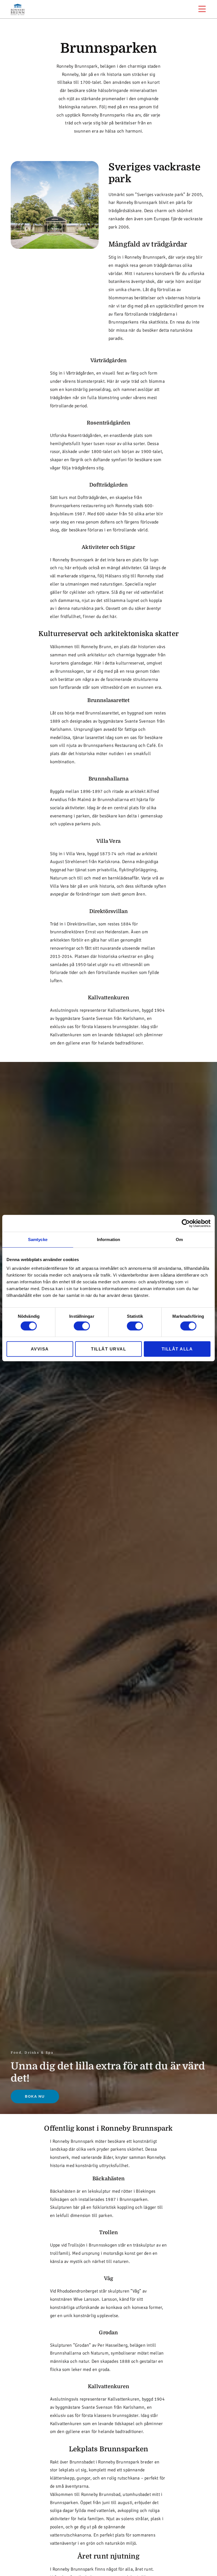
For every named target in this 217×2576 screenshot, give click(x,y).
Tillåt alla (177, 1349)
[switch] (82, 1326)
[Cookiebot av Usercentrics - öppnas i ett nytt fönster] (186, 1223)
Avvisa (40, 1349)
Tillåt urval (108, 1349)
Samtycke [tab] (38, 1239)
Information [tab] (108, 1239)
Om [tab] (179, 1239)
